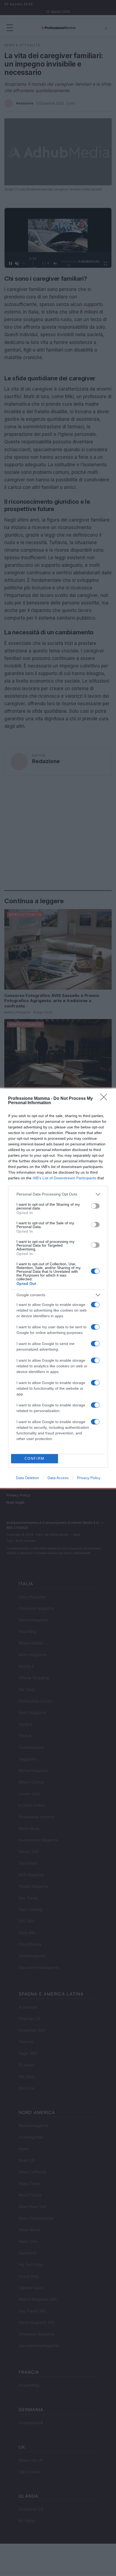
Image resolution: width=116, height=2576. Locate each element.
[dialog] (58, 1288)
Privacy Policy (89, 1478)
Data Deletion (28, 1478)
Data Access (58, 1478)
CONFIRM (35, 1459)
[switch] (95, 1206)
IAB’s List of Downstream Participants (64, 1178)
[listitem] (58, 1194)
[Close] (105, 1099)
